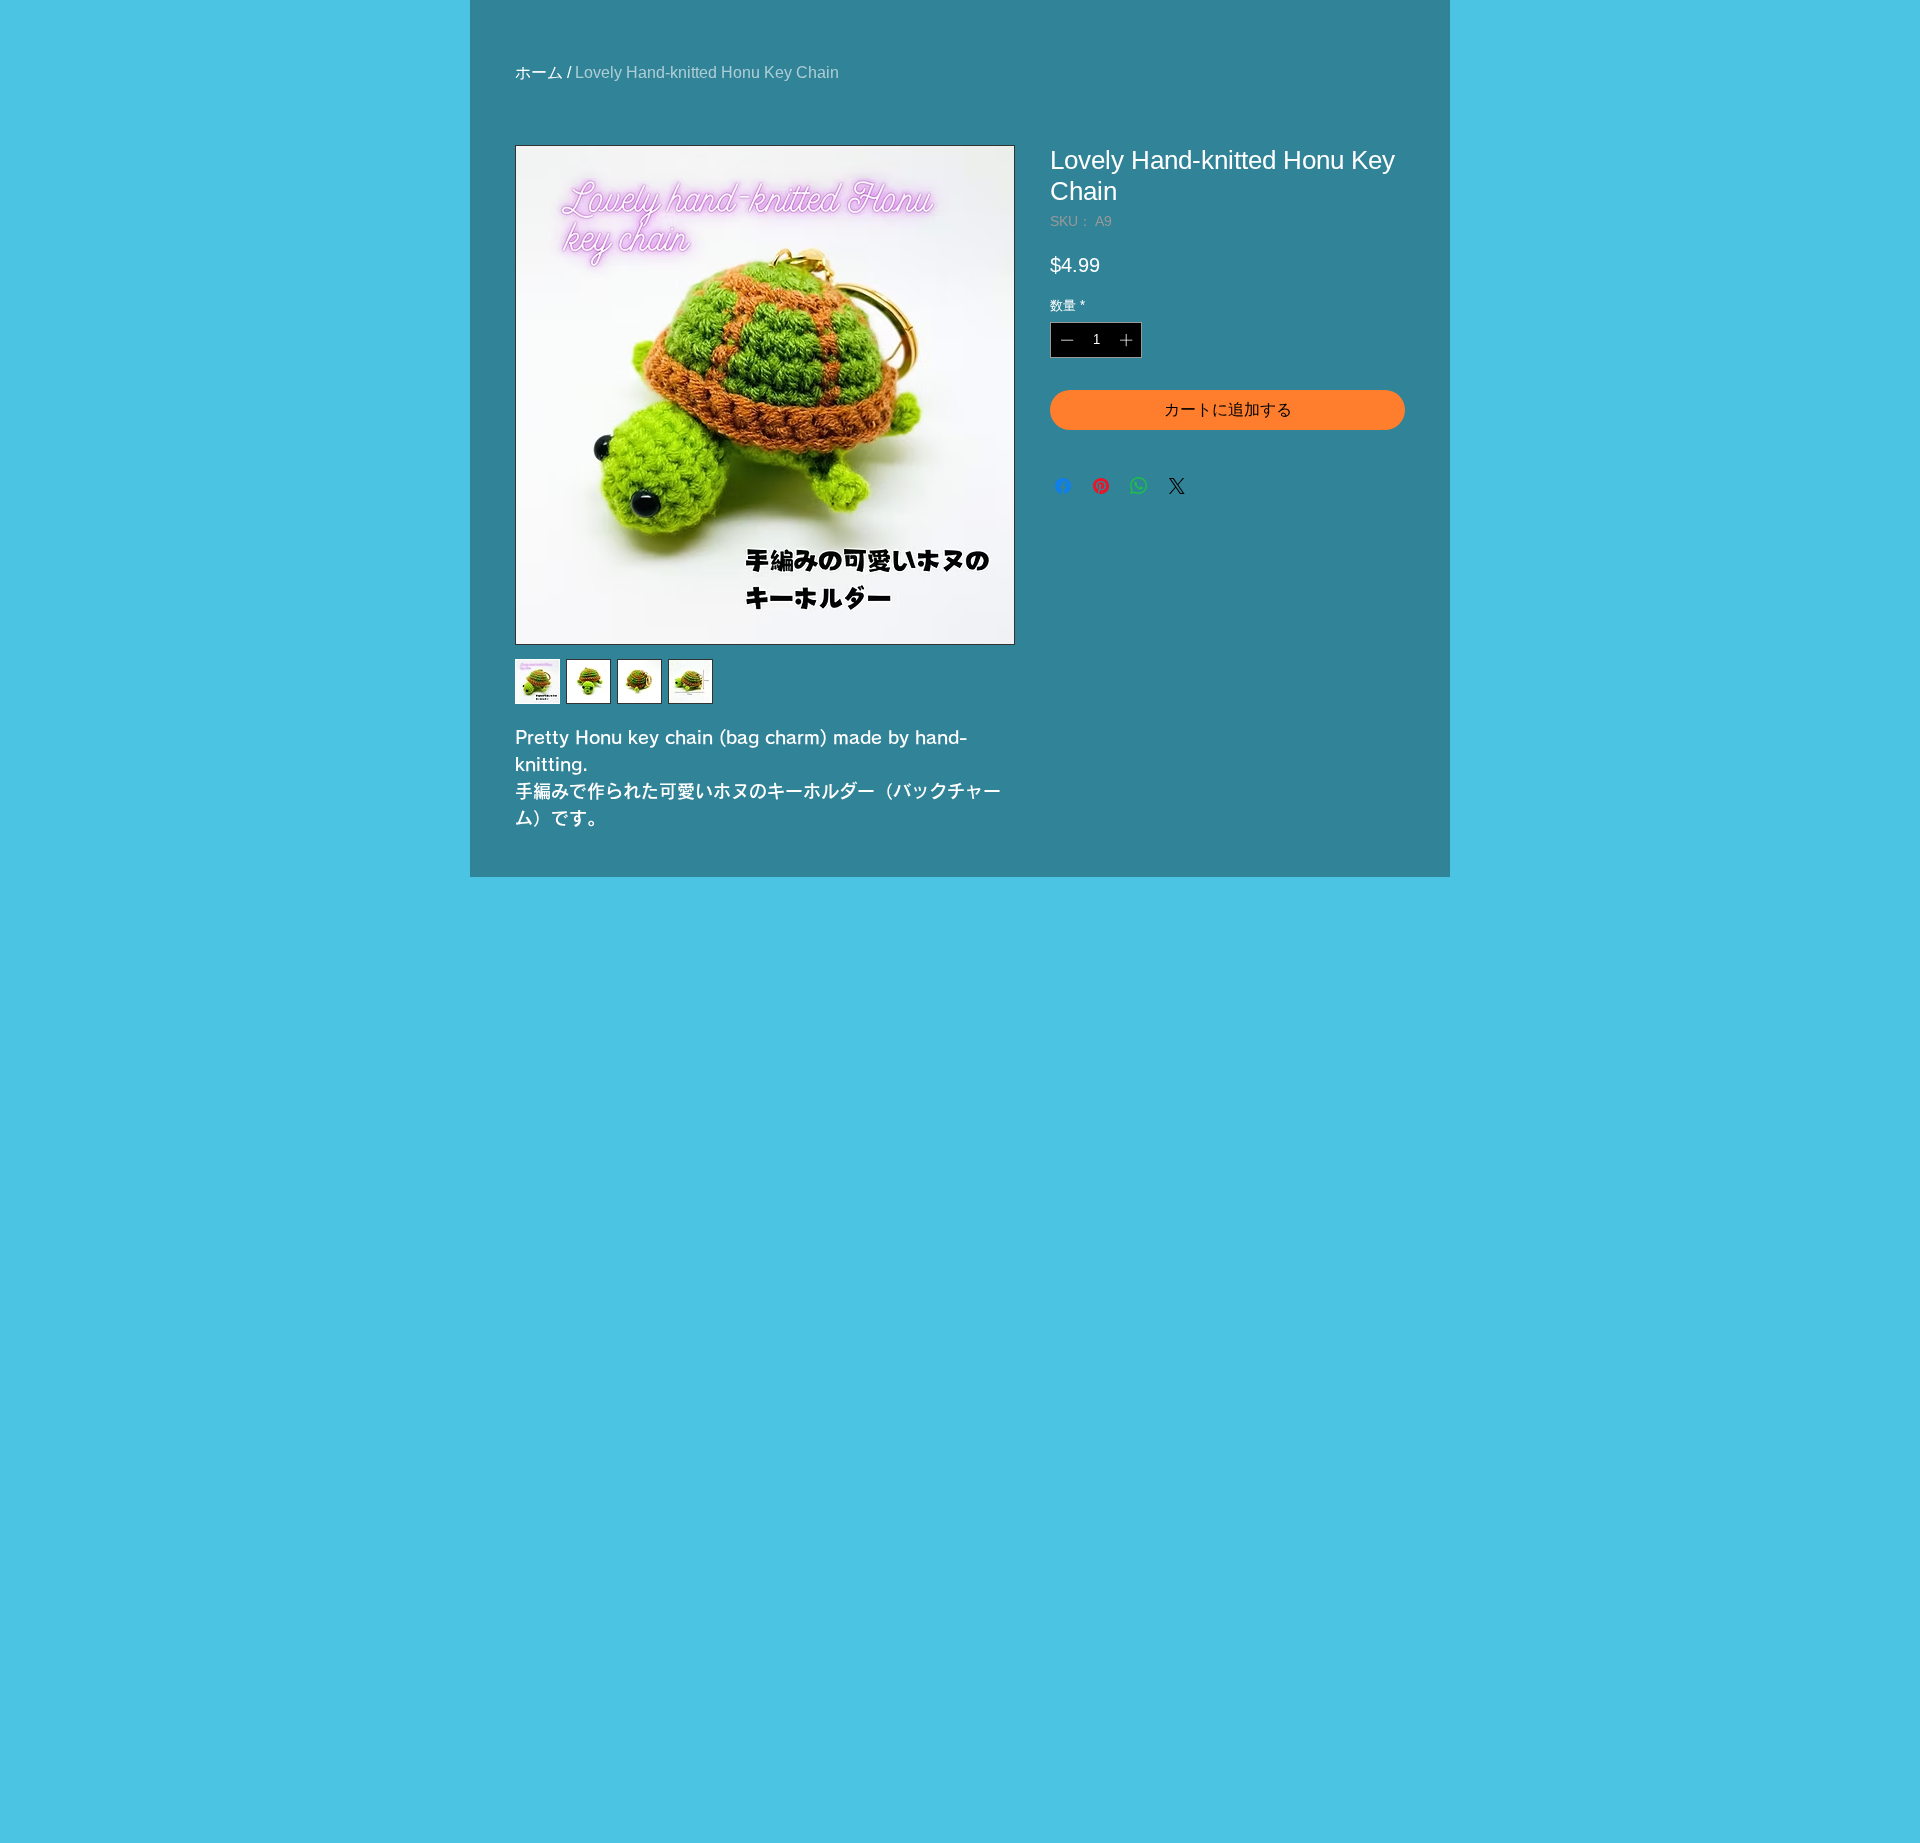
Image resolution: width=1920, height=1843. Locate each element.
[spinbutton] (1096, 340)
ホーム (539, 72)
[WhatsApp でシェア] (1139, 486)
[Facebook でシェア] (1063, 486)
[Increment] (1128, 340)
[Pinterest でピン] (1101, 486)
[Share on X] (1177, 486)
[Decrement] (1065, 340)
